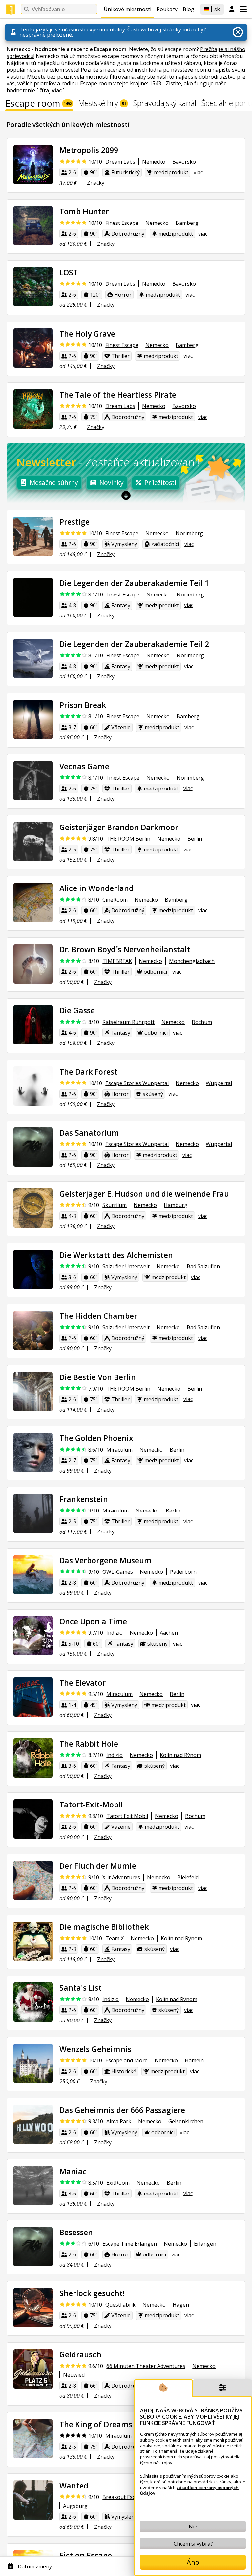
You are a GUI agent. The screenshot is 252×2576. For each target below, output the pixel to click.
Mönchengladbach (192, 961)
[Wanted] (33, 2500)
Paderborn (183, 1572)
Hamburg (176, 1205)
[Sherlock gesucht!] (33, 2308)
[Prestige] (33, 536)
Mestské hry (102, 104)
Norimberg (189, 533)
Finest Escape (122, 223)
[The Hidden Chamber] (33, 1330)
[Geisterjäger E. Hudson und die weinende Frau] (33, 1208)
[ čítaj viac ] (51, 90)
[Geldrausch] (33, 2369)
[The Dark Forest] (33, 1086)
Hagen (181, 2305)
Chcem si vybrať (193, 2544)
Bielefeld (188, 1877)
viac (198, 172)
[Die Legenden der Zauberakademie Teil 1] (33, 597)
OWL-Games (118, 1572)
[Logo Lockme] (10, 10)
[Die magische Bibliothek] (33, 1941)
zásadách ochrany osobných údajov (189, 2490)
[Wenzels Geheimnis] (33, 2063)
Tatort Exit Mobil (127, 1816)
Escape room (38, 104)
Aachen (169, 1633)
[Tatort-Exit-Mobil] (33, 1819)
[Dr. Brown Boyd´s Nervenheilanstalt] (33, 964)
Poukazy (167, 9)
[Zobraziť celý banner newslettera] (126, 495)
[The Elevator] (33, 1697)
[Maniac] (33, 2186)
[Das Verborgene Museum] (33, 1575)
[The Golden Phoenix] (33, 1453)
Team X (115, 1938)
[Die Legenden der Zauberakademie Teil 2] (33, 658)
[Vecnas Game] (33, 781)
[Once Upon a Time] (33, 1636)
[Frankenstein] (33, 1513)
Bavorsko (184, 162)
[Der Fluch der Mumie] (33, 1880)
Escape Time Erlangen (130, 2244)
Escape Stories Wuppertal (137, 1083)
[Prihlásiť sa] (232, 10)
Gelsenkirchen (186, 2121)
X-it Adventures (121, 1877)
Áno (193, 2562)
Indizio (115, 1633)
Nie (193, 2527)
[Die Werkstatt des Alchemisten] (33, 1269)
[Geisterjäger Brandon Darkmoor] (33, 842)
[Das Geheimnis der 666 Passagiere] (33, 2124)
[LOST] (33, 287)
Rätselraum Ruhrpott (128, 1022)
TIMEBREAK (117, 961)
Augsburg (75, 2506)
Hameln (194, 2060)
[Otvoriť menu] (243, 9)
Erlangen (205, 2244)
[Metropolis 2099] (33, 165)
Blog (189, 9)
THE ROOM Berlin (128, 839)
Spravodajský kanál (165, 104)
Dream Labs (120, 162)
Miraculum (119, 1450)
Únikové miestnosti (127, 9)
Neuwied (74, 2375)
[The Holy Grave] (33, 348)
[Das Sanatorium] (33, 1147)
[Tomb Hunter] (33, 226)
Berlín (195, 839)
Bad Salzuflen (203, 1266)
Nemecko (154, 162)
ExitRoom (118, 2183)
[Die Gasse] (33, 1025)
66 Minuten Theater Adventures (146, 2366)
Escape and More (126, 2060)
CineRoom (115, 900)
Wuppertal (219, 1083)
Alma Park (119, 2121)
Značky (96, 183)
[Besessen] (33, 2247)
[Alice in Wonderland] (33, 903)
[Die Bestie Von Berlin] (33, 1392)
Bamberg (187, 223)
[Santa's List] (33, 2002)
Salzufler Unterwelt (126, 1266)
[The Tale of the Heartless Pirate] (33, 409)
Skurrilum (115, 1205)
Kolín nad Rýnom (180, 1755)
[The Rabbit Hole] (33, 1758)
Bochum (202, 1022)
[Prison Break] (33, 719)
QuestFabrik (120, 2305)
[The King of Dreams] (33, 2439)
